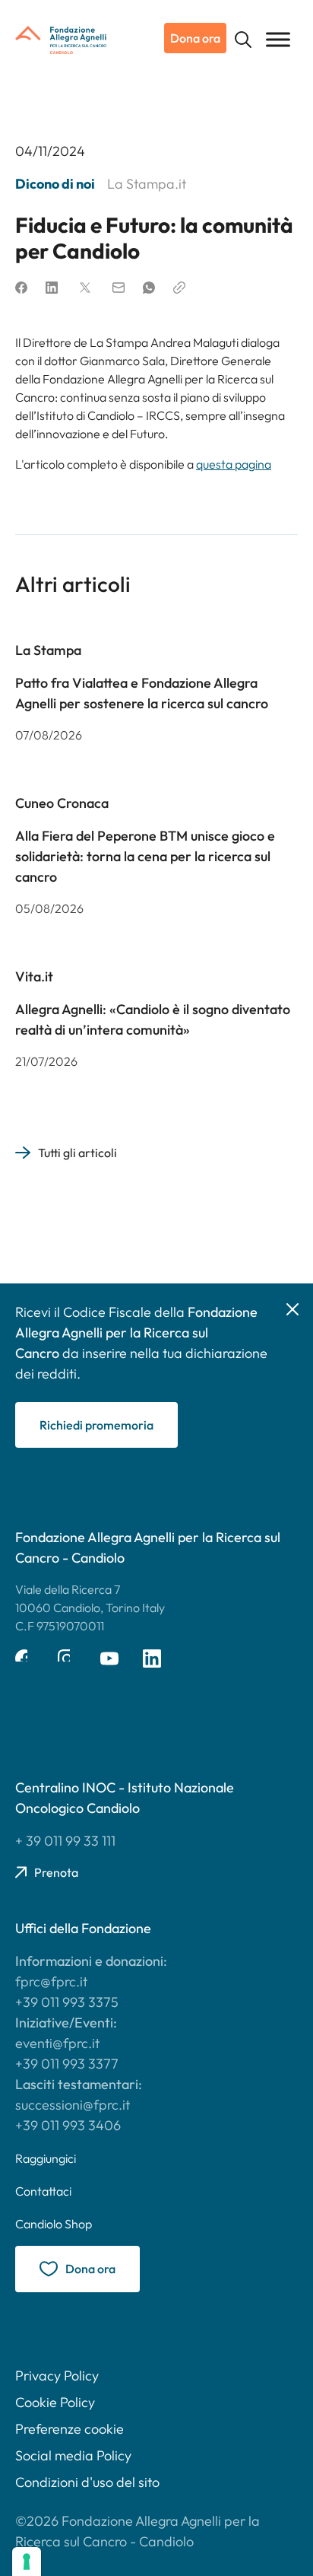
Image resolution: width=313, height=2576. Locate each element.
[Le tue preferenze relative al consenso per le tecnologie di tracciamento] (27, 2562)
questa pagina (234, 464)
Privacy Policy (57, 2376)
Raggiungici (46, 2158)
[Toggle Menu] (278, 39)
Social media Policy (73, 2455)
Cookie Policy (55, 2402)
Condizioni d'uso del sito (87, 2482)
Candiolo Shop (54, 2224)
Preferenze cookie (70, 2429)
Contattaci (43, 2191)
